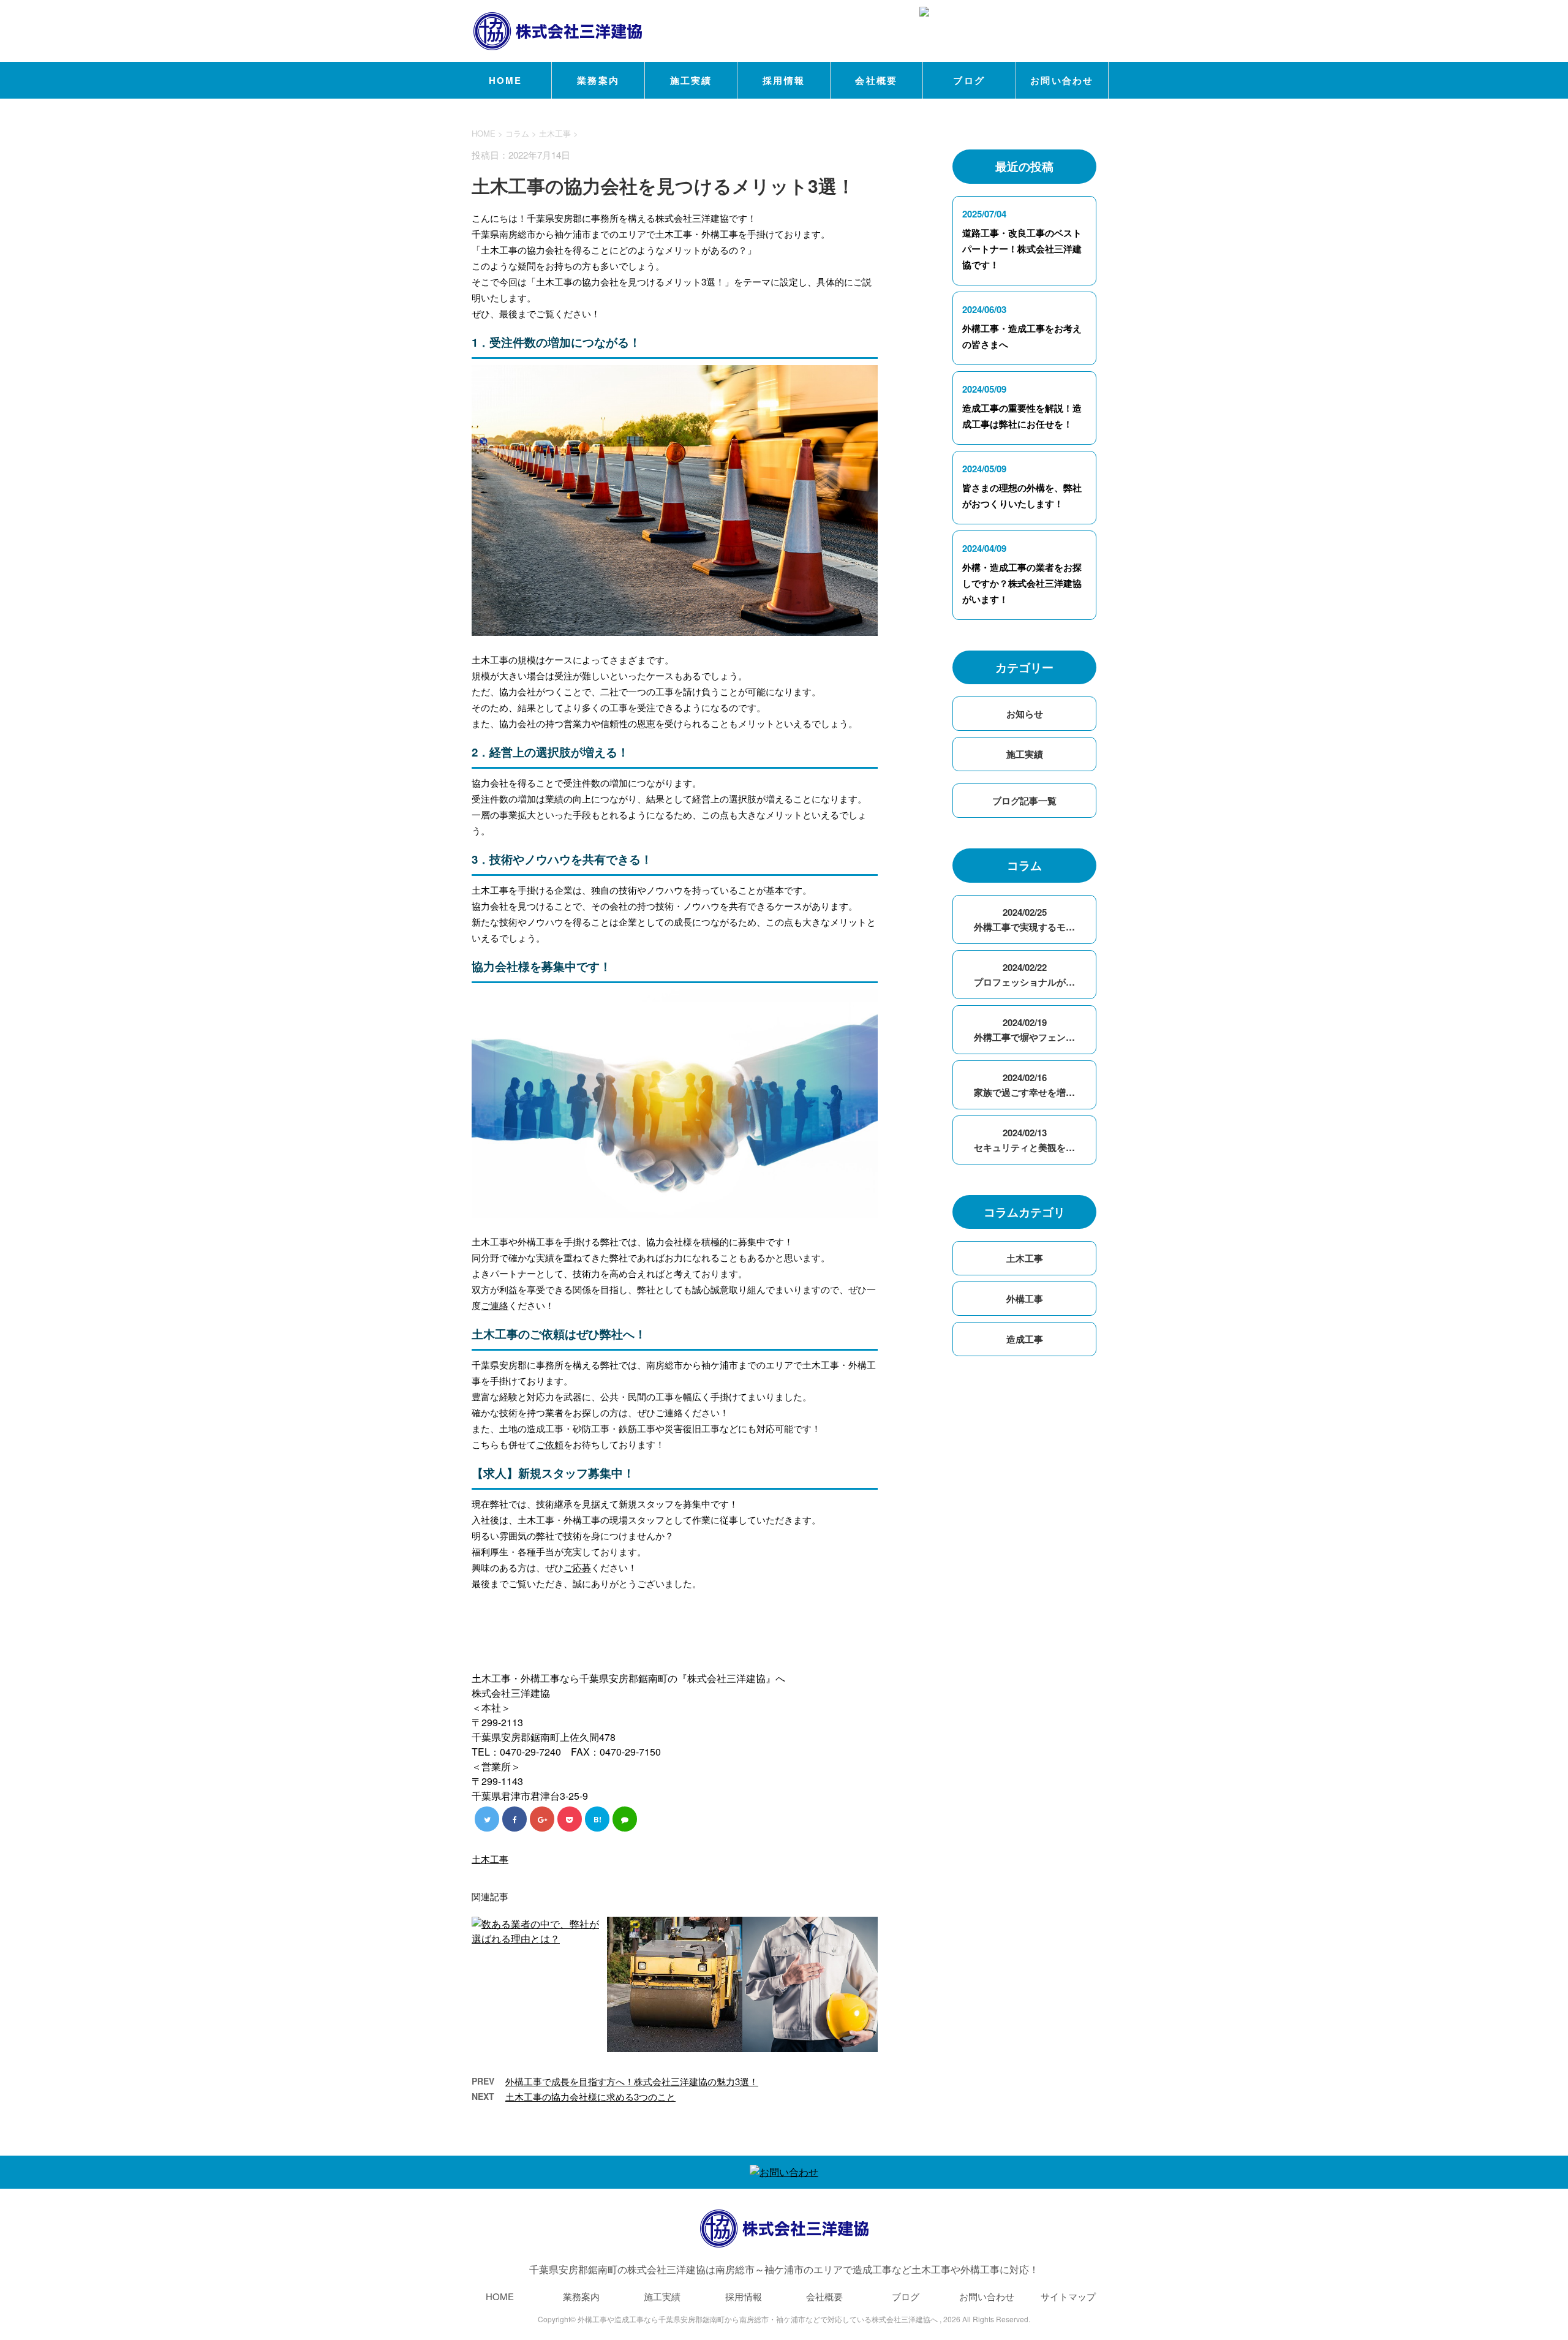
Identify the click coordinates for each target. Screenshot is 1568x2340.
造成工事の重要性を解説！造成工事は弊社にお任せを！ (1022, 416)
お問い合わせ (1062, 80)
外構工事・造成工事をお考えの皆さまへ (1022, 336)
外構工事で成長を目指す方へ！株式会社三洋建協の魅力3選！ (632, 2081)
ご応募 (577, 1567)
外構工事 (1025, 1299)
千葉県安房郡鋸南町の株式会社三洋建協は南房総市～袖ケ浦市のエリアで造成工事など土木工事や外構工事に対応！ (784, 2269)
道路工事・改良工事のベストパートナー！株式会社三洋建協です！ (1022, 249)
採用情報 (784, 80)
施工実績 (691, 80)
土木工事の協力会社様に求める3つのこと (590, 2097)
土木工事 (555, 133)
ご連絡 (495, 1305)
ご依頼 (550, 1444)
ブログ (969, 80)
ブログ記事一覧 (1024, 801)
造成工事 (1025, 1339)
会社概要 (876, 80)
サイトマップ (1068, 2296)
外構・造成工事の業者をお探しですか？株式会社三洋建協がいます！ (1022, 583)
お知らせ (1025, 714)
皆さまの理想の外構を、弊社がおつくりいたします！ (1022, 496)
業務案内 (598, 80)
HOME (506, 80)
